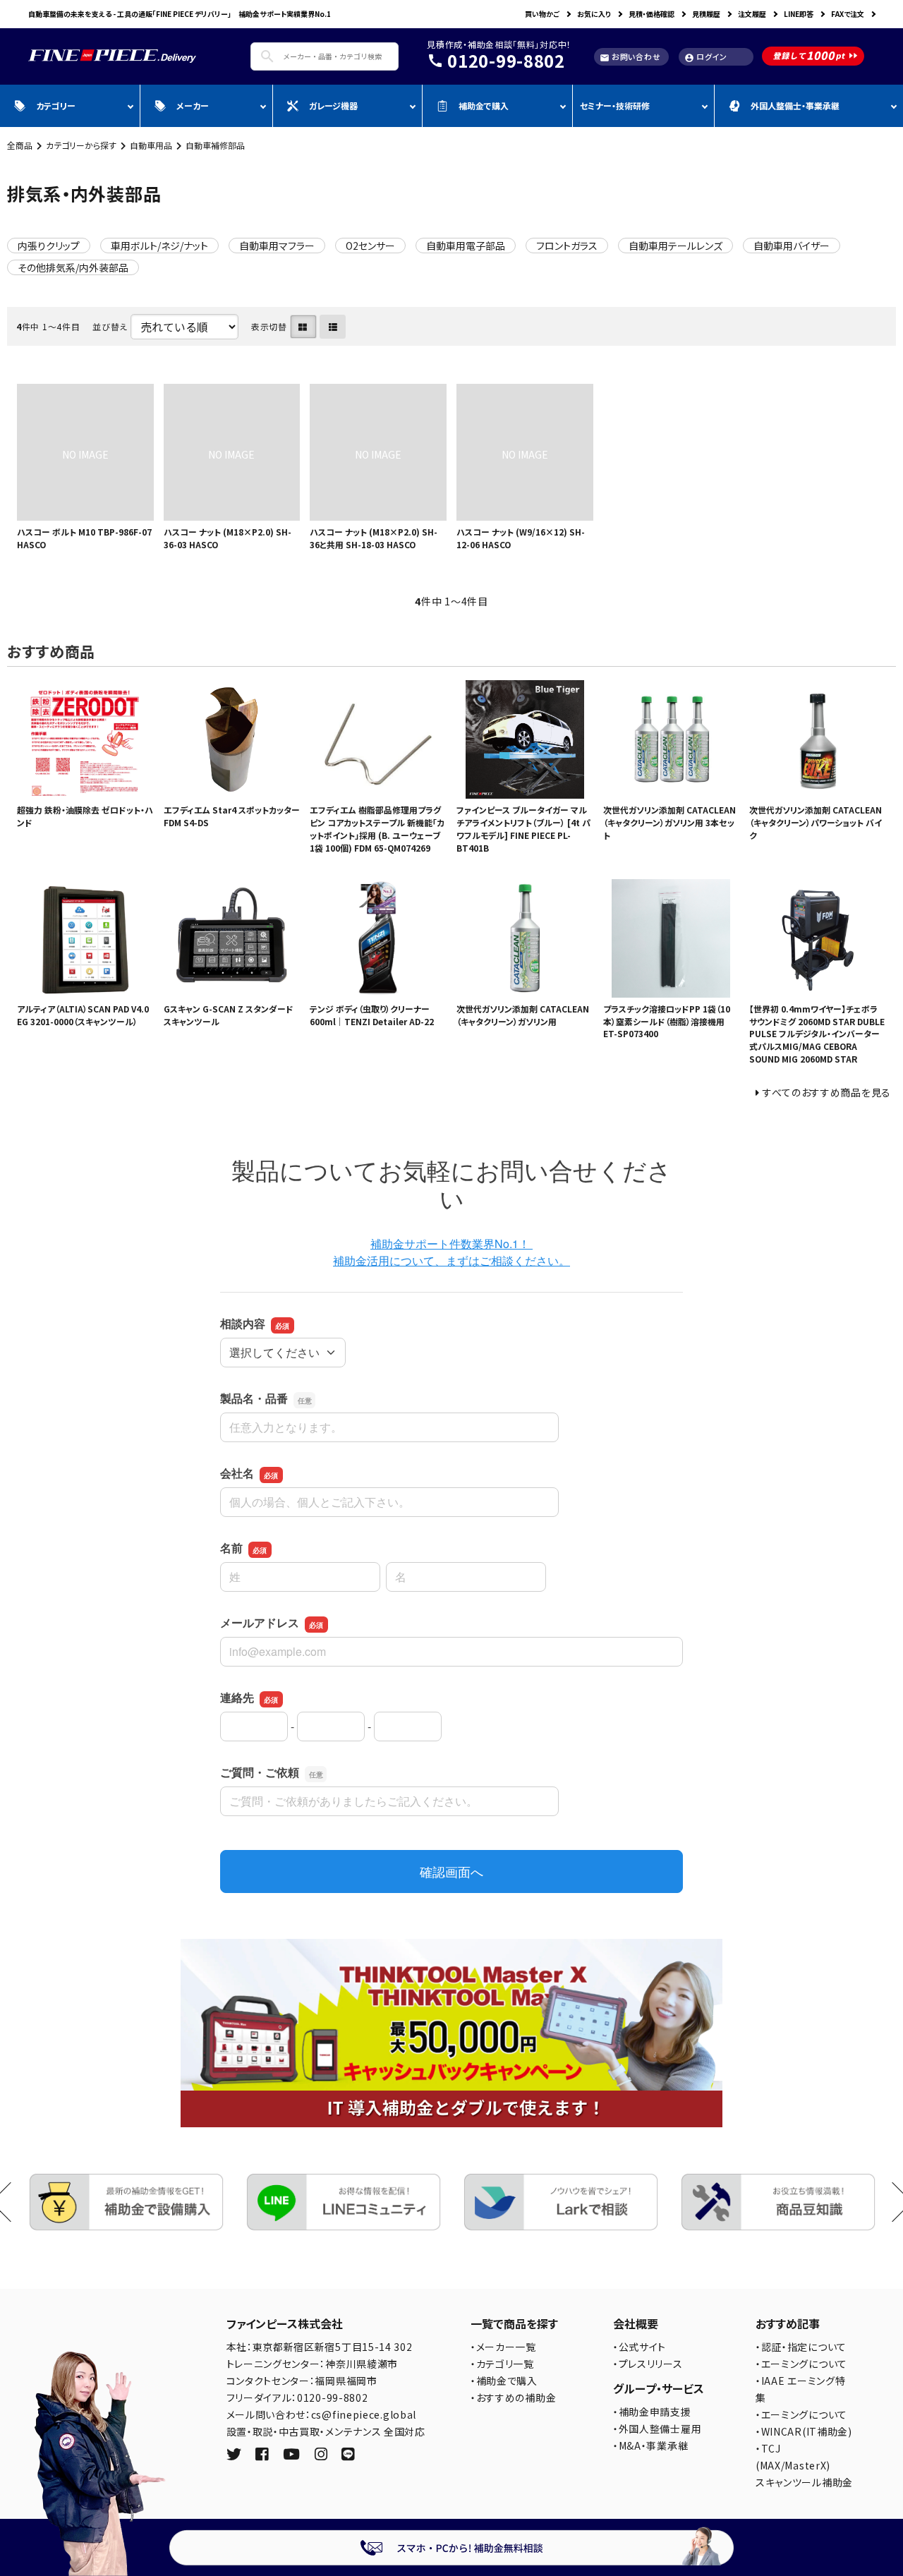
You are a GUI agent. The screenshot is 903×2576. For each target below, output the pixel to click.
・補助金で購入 (504, 2381)
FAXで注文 (848, 14)
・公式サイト (640, 2347)
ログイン (706, 57)
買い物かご (542, 14)
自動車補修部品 (215, 145)
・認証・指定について (801, 2347)
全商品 (20, 145)
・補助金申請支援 (652, 2412)
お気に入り (594, 14)
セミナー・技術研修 (615, 105)
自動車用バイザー (792, 246)
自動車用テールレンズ (675, 246)
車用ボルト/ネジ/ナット (159, 246)
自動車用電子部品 (466, 246)
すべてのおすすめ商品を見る (827, 1092)
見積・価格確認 (652, 14)
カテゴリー (56, 105)
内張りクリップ (49, 246)
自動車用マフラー (277, 246)
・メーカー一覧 (503, 2347)
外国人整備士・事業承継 (795, 105)
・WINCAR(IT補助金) (804, 2431)
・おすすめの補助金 (513, 2397)
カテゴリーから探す (81, 145)
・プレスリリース (648, 2364)
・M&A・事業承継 (650, 2445)
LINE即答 (799, 14)
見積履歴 (706, 14)
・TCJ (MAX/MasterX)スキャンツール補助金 (804, 2465)
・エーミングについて (801, 2364)
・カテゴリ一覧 (502, 2364)
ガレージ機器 (333, 105)
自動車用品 (151, 145)
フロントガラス (567, 246)
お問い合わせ (630, 57)
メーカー (193, 105)
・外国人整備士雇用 (657, 2429)
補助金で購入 (484, 105)
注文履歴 (752, 14)
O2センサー (370, 246)
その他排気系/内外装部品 (73, 267)
